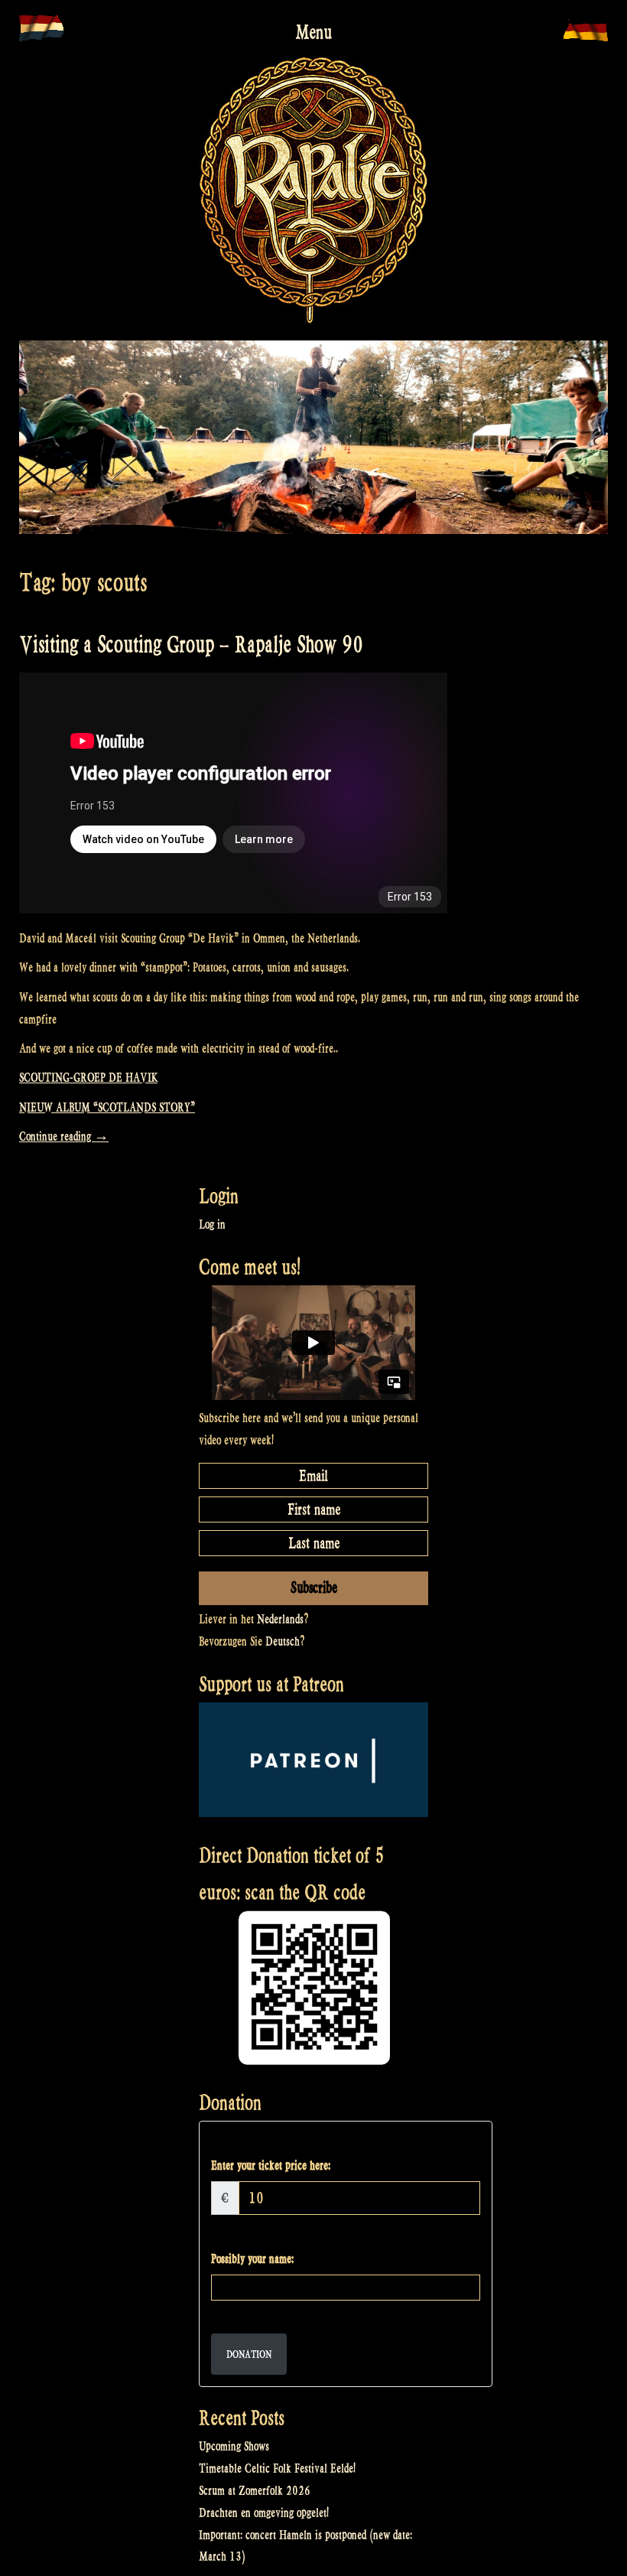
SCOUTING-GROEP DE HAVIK (88, 1078)
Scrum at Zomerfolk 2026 (255, 2491)
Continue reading (64, 1137)
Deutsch (283, 1641)
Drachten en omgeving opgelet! (264, 2513)
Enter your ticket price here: (271, 2166)
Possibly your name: (252, 2259)
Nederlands (280, 1619)
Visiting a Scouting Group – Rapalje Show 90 (191, 645)
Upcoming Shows (234, 2446)
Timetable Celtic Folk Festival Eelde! (277, 2469)
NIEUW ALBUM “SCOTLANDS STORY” (107, 1107)
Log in (212, 1224)
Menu (313, 32)
